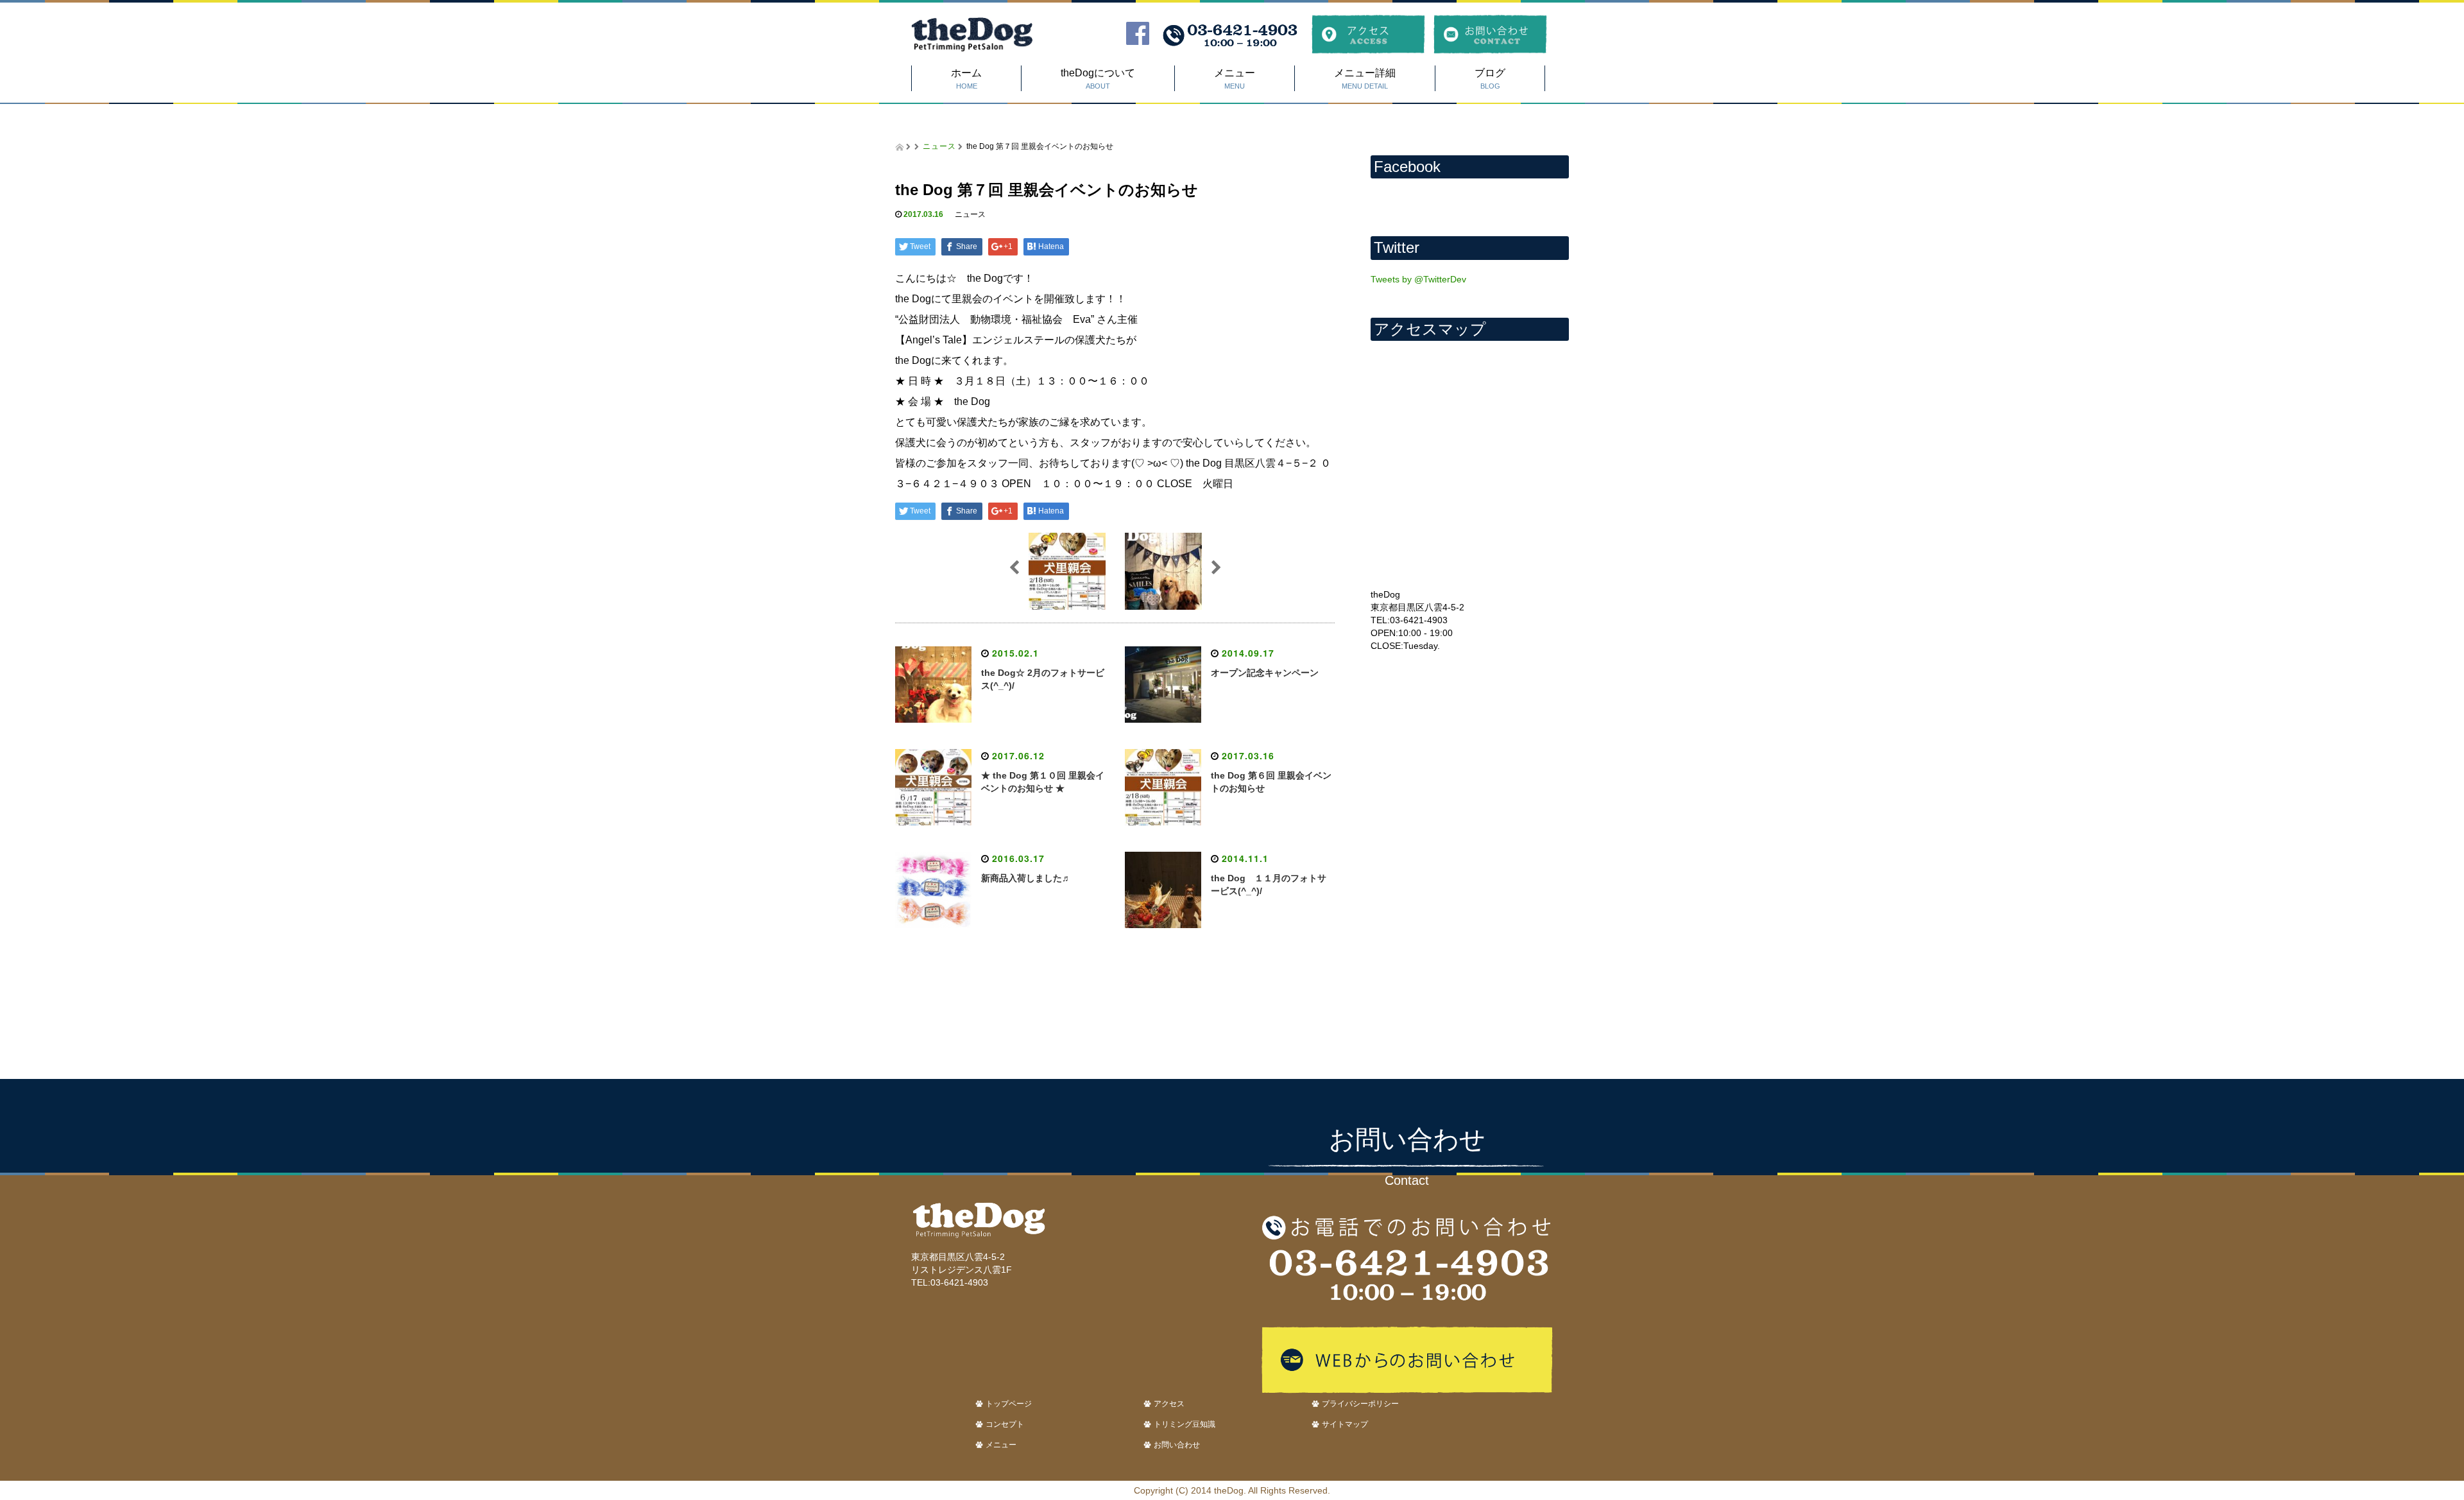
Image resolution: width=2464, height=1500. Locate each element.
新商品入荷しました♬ (1026, 878)
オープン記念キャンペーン (1265, 673)
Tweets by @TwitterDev (1418, 279)
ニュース (939, 145)
